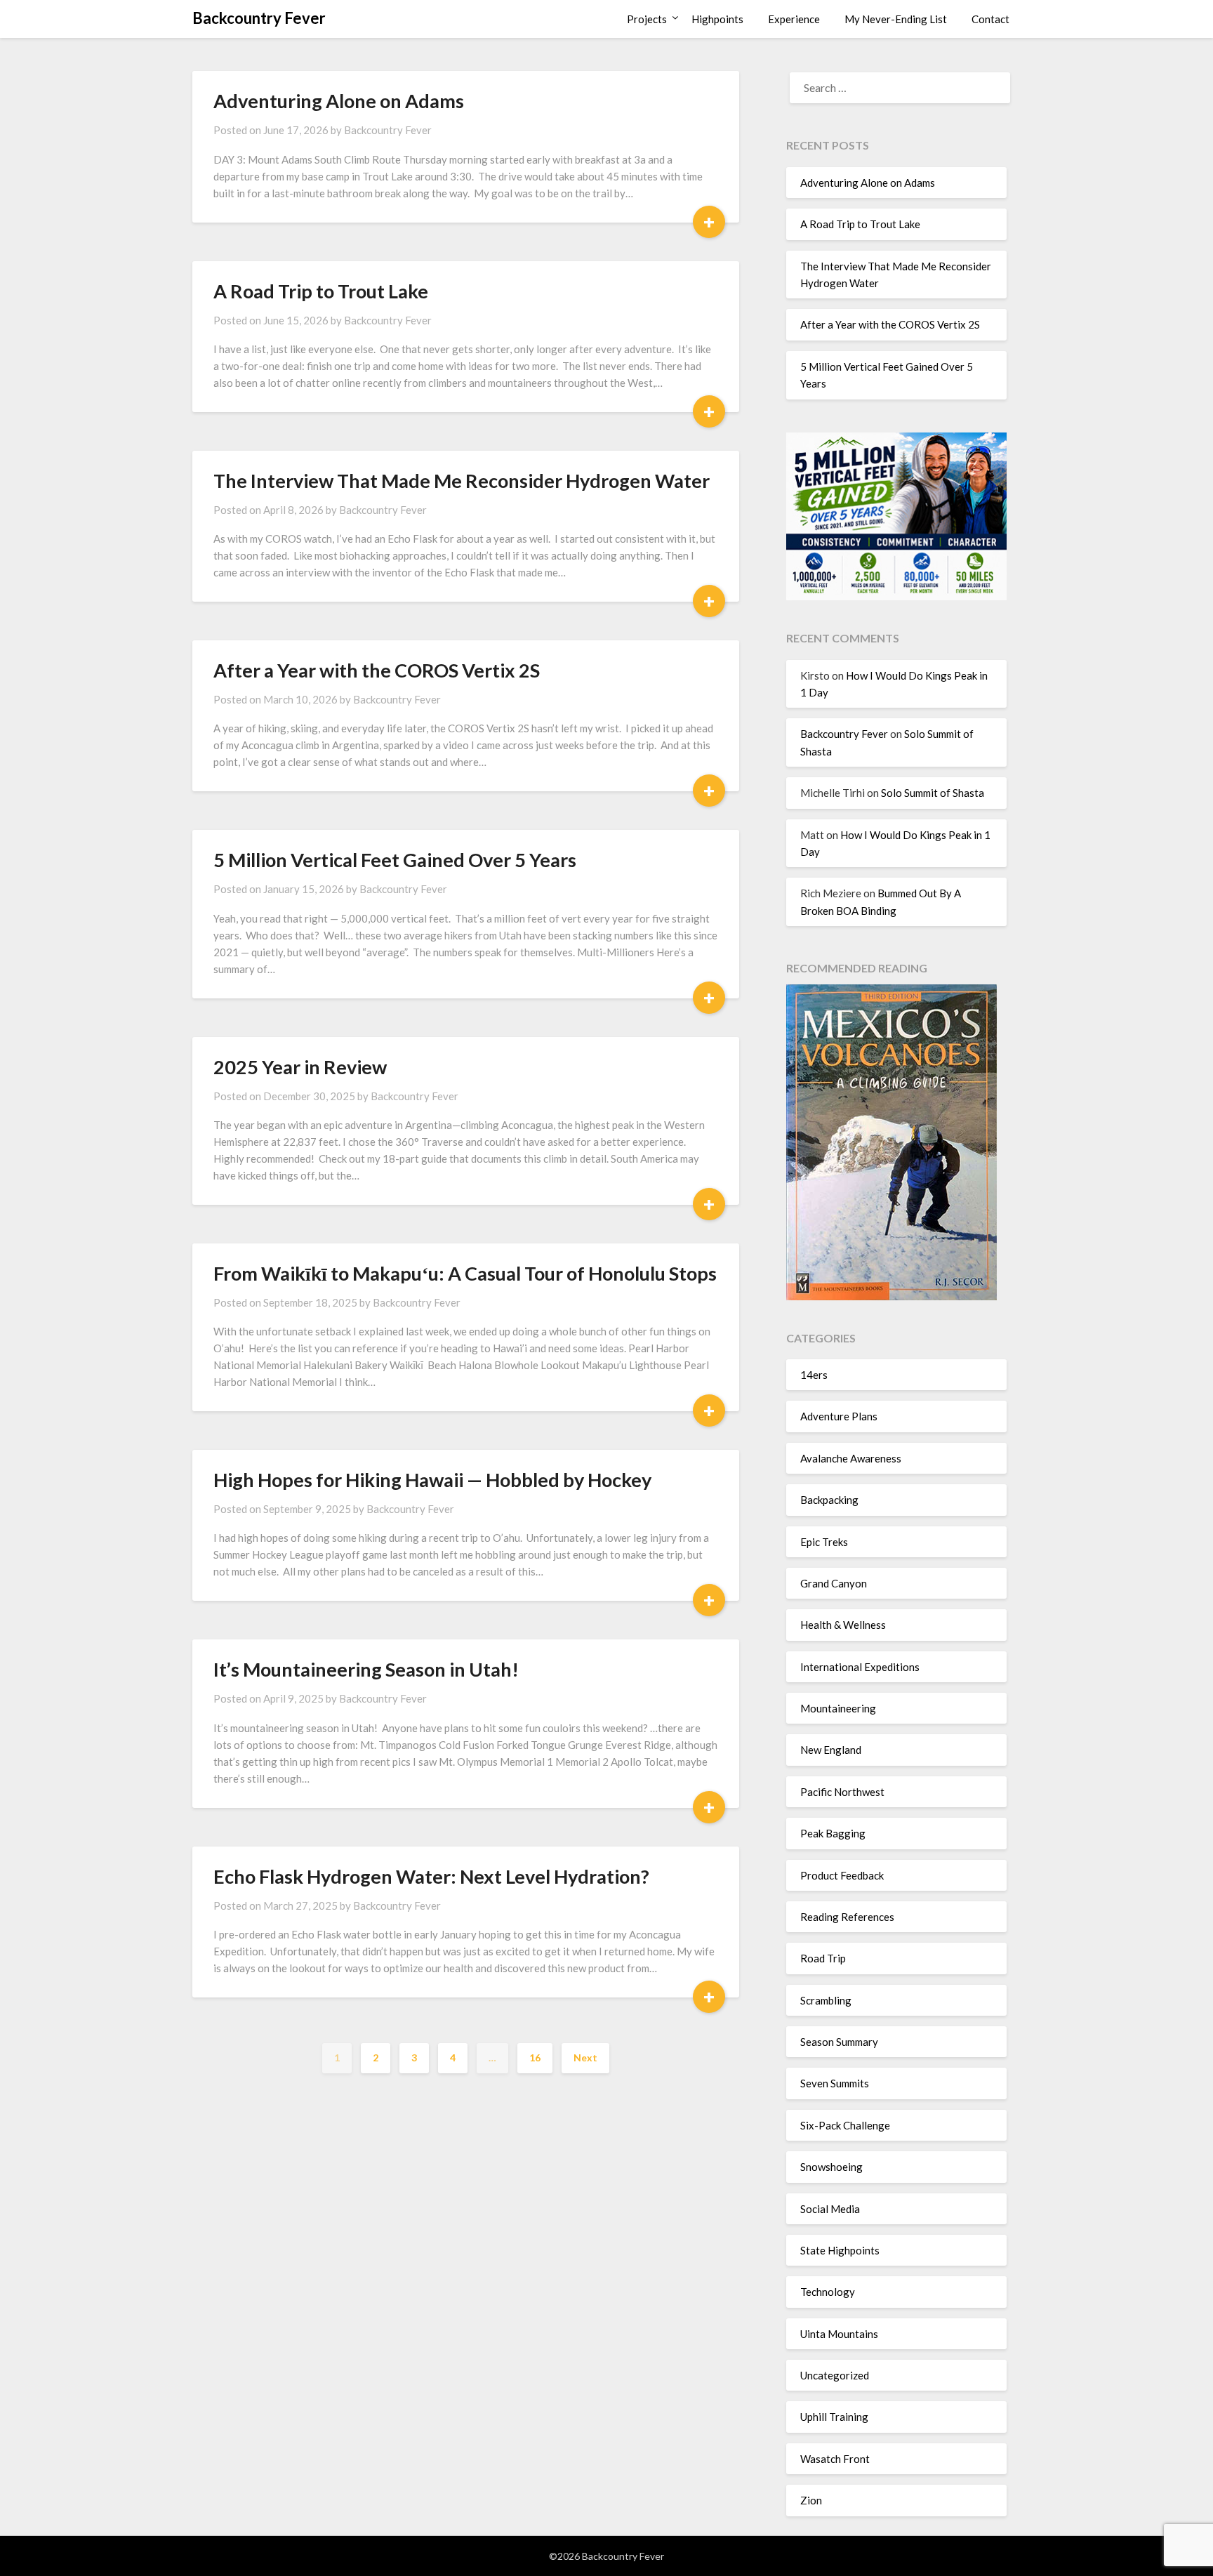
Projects (647, 19)
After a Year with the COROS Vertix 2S (377, 670)
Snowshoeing (831, 2167)
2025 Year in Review (300, 1067)
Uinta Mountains (839, 2334)
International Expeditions (860, 1667)
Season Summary (839, 2042)
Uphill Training (834, 2417)
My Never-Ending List (896, 19)
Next (585, 2058)
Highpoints (717, 19)
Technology (828, 2292)
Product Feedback (842, 1875)
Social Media (830, 2209)
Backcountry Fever (259, 18)
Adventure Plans (839, 1416)
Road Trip (823, 1958)
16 (535, 2058)
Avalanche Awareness (851, 1458)
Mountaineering (838, 1708)
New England (831, 1750)
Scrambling (826, 2000)
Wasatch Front (835, 2459)
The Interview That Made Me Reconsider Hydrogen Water (462, 481)
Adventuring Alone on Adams (339, 101)
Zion (811, 2500)
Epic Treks (824, 1542)
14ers (814, 1375)
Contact (990, 19)
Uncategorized (835, 2375)
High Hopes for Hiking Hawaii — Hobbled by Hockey (432, 1480)
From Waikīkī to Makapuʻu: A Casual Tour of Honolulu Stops (465, 1273)
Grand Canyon (834, 1583)
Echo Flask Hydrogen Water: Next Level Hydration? (431, 1876)
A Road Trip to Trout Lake (321, 291)
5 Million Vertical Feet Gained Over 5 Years (395, 860)
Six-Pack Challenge (845, 2125)
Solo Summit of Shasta (933, 793)
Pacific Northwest (842, 1792)
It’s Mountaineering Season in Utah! (366, 1669)
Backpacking (829, 1500)
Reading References (847, 1917)
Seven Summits (835, 2083)
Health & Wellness (843, 1625)
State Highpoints (840, 2250)
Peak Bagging (833, 1833)
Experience (794, 19)
